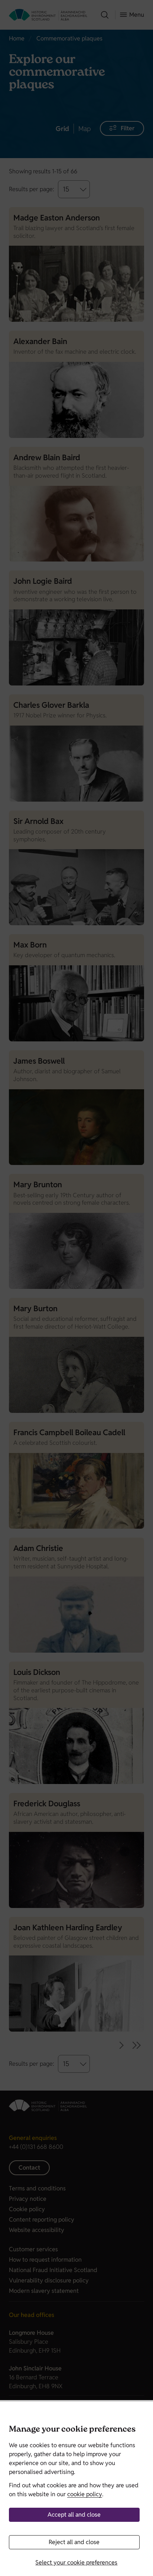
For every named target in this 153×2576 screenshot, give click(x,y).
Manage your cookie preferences (72, 2430)
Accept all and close (74, 2515)
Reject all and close (74, 2542)
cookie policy (85, 2494)
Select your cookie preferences (76, 2562)
